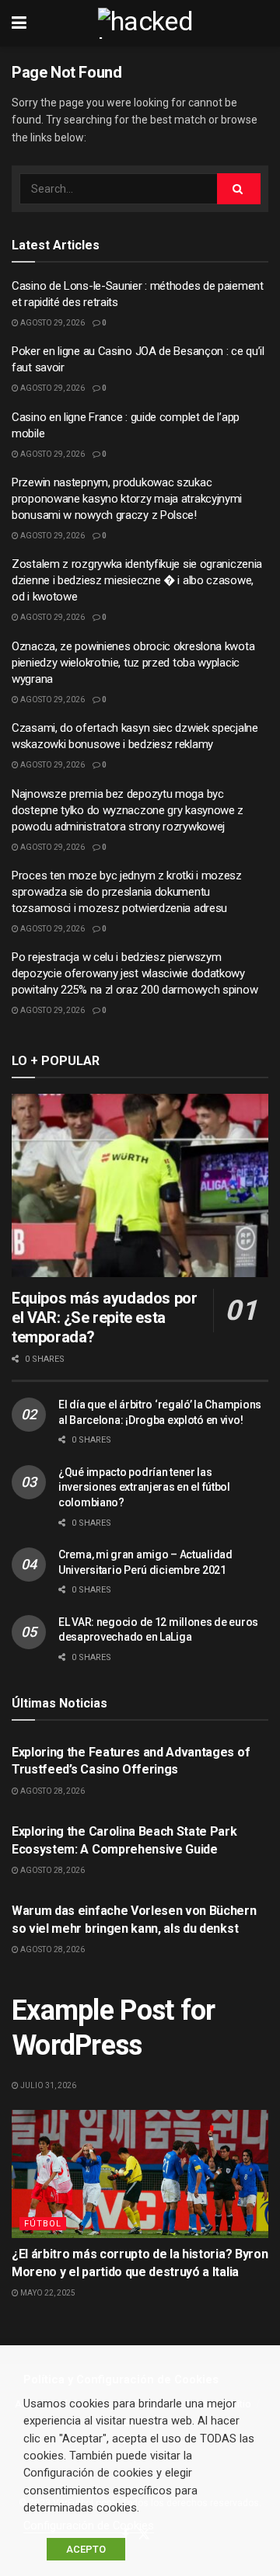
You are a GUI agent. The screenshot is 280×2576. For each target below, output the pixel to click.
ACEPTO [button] (86, 2549)
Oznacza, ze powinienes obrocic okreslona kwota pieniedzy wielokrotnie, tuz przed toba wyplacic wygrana (133, 663)
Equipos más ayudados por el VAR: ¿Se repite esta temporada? (104, 1318)
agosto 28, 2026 (52, 1791)
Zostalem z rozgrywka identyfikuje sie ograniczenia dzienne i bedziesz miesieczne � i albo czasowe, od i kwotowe (137, 580)
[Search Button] (239, 189)
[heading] (140, 2380)
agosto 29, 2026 (52, 323)
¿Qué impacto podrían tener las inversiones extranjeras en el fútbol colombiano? (144, 1487)
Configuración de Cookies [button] (89, 2526)
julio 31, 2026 (47, 2085)
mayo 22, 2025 (47, 2293)
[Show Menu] (19, 23)
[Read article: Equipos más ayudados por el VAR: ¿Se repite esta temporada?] (140, 1185)
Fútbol (43, 2224)
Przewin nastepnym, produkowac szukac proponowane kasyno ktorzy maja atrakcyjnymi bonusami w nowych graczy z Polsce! (127, 499)
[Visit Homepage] (151, 23)
